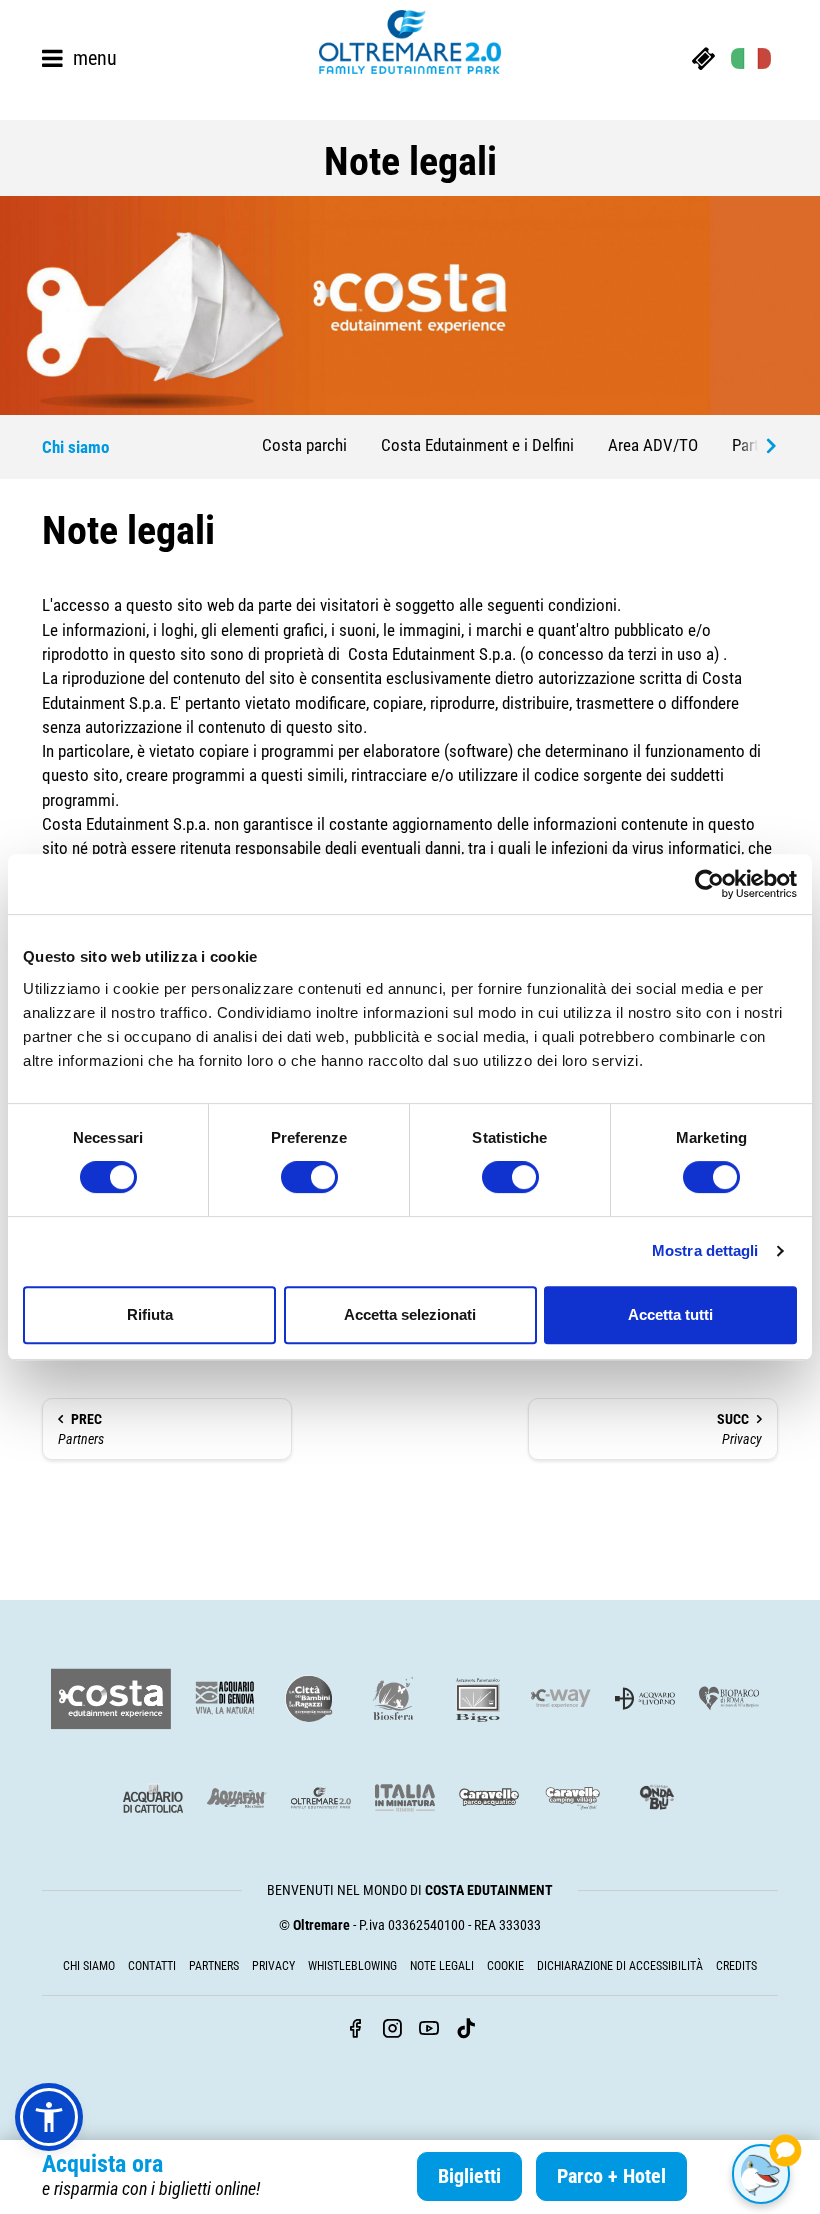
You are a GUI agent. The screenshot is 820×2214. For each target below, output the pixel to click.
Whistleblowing (352, 1966)
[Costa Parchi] (111, 1699)
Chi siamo (89, 1966)
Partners (81, 1429)
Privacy (739, 1429)
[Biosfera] (393, 1698)
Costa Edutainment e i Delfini (477, 445)
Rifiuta (150, 1314)
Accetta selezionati (410, 1314)
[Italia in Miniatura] (405, 1797)
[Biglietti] (703, 58)
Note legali (442, 1966)
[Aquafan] (237, 1797)
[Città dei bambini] (309, 1698)
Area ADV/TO (653, 445)
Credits (736, 1966)
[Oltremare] (410, 42)
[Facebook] (355, 2030)
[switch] (309, 1177)
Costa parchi (304, 445)
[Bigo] (477, 1698)
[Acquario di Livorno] (645, 1698)
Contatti (152, 1966)
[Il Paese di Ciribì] (573, 1797)
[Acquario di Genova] (225, 1698)
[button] (49, 2117)
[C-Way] (561, 1698)
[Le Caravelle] (489, 1797)
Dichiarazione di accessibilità (620, 1966)
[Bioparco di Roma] (729, 1698)
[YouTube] (429, 2030)
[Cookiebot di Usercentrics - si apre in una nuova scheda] (709, 884)
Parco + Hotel (611, 2176)
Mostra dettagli (705, 1250)
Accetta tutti (670, 1314)
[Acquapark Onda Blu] (657, 1798)
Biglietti (469, 2176)
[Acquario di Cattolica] (153, 1797)
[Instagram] (392, 2030)
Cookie (505, 1966)
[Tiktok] (466, 2030)
